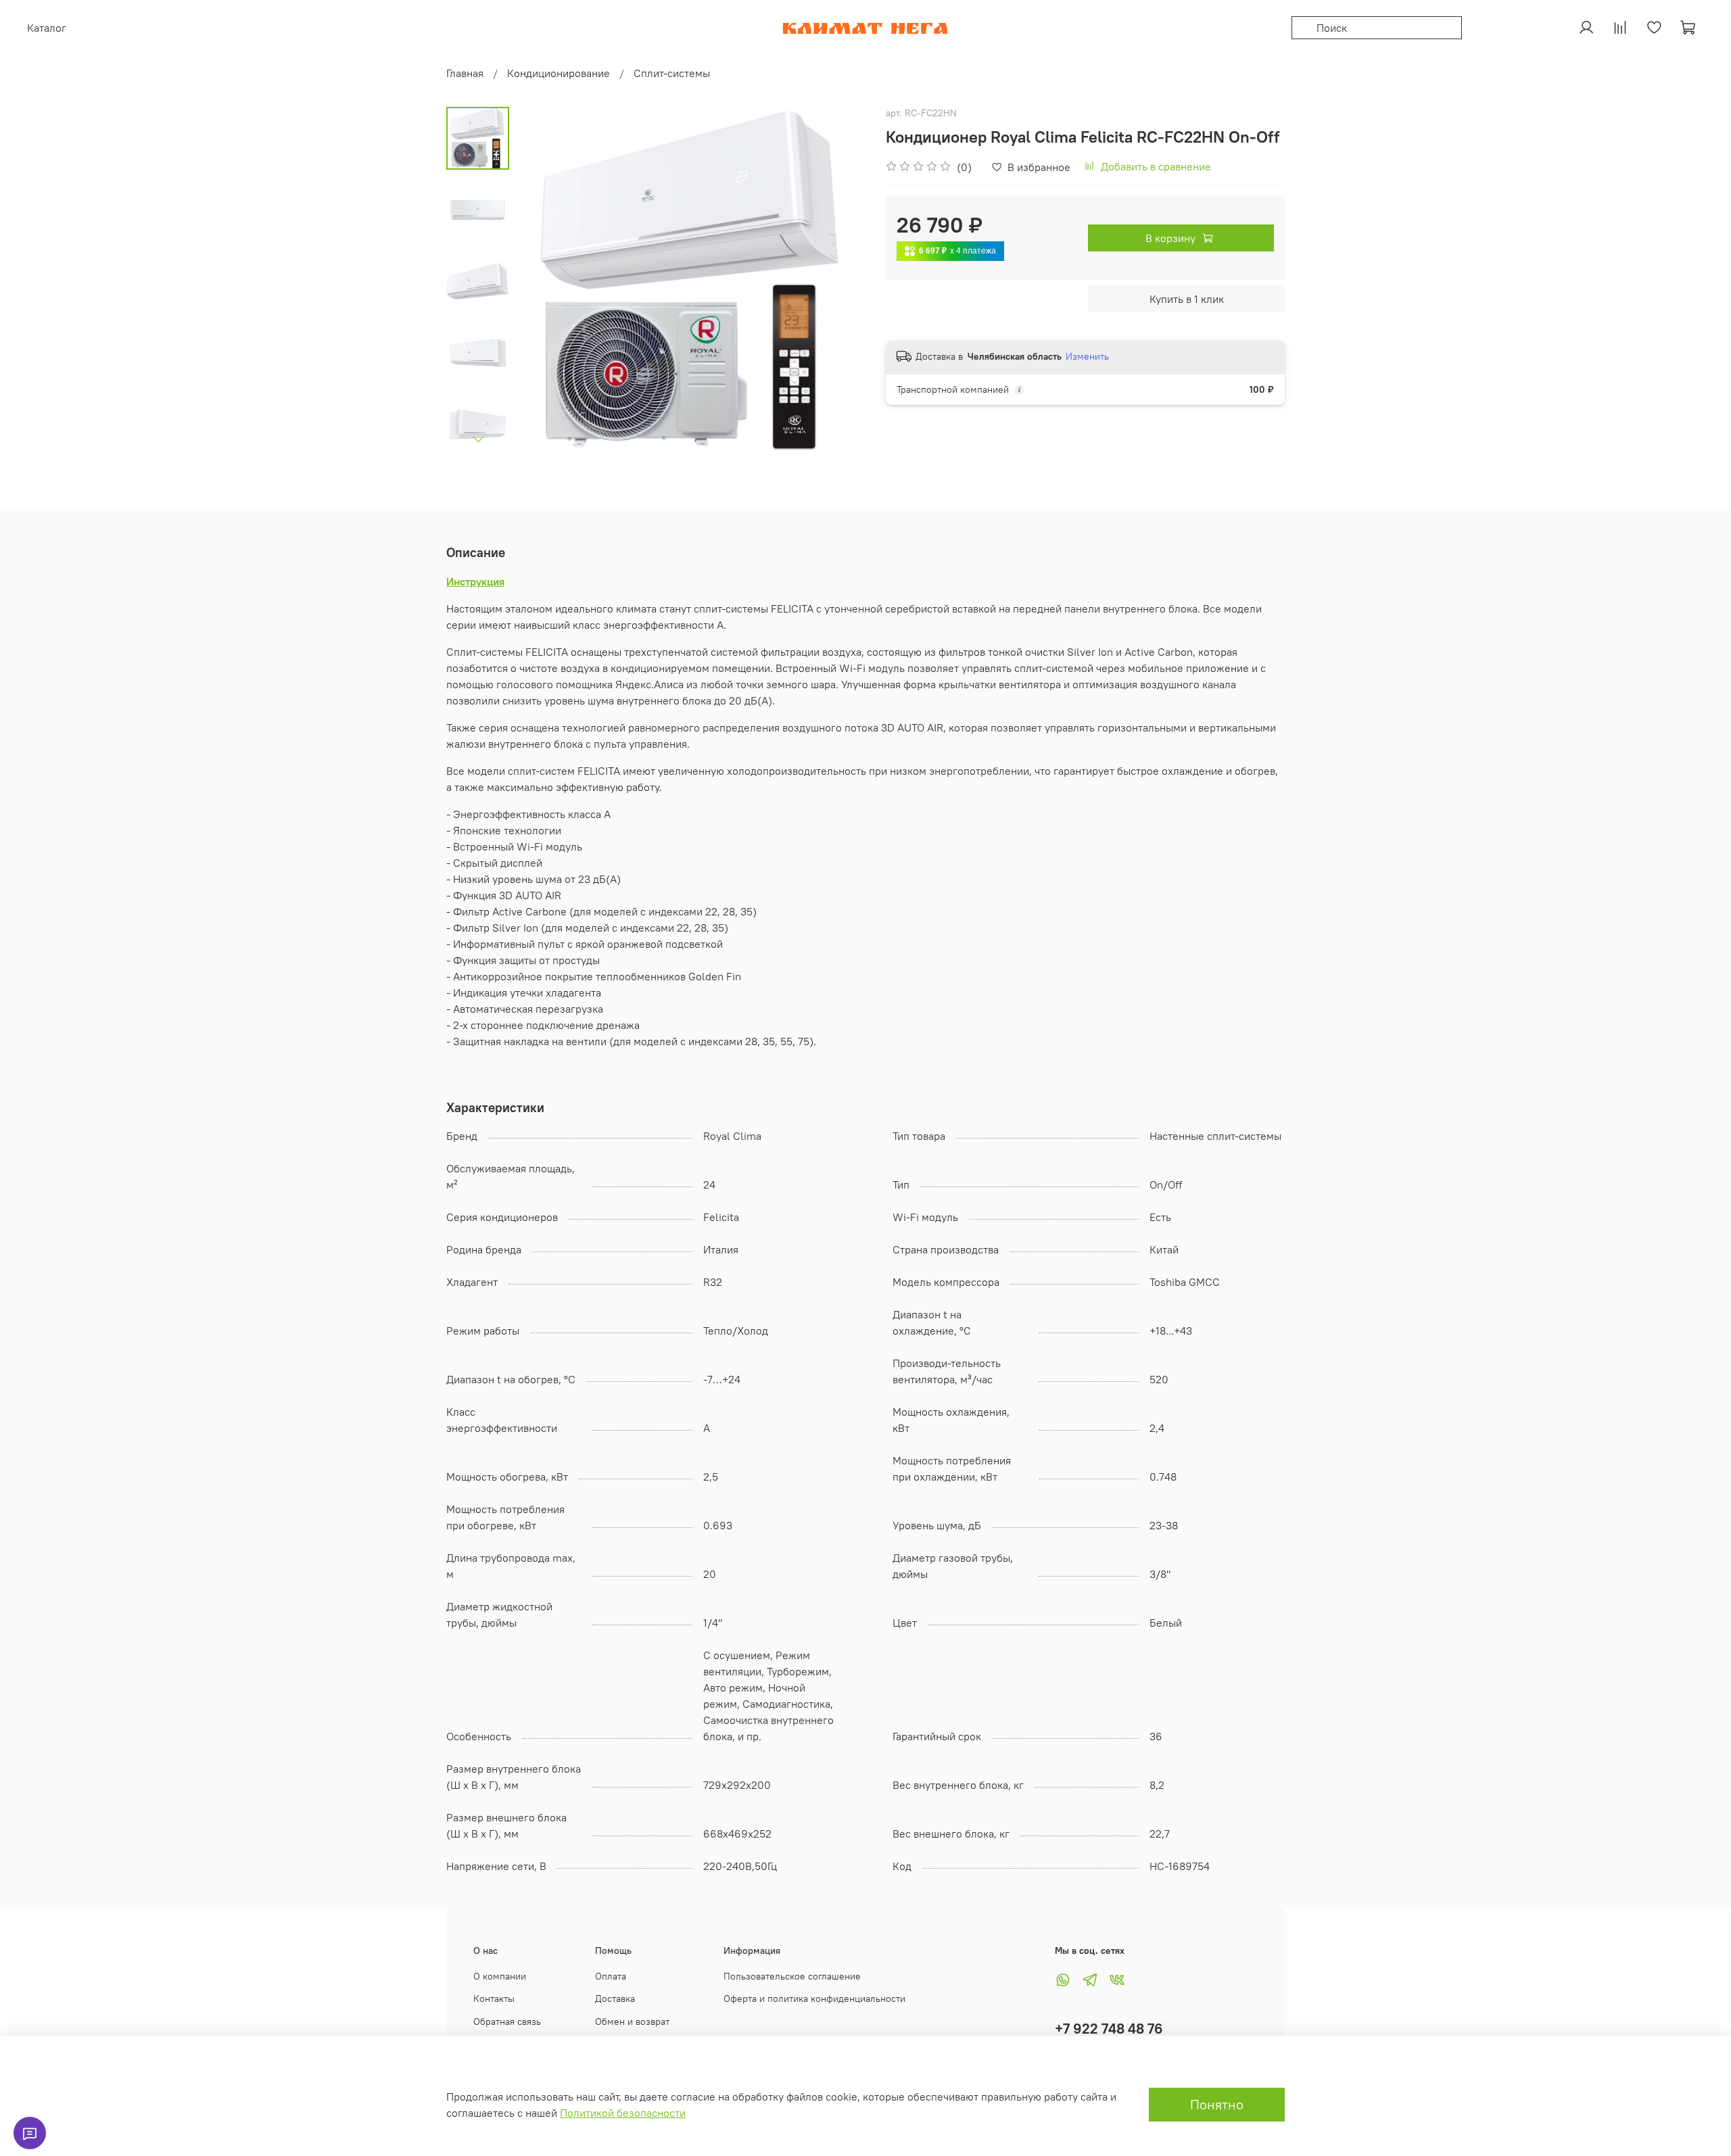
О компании (500, 1976)
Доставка (615, 1998)
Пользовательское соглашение (792, 1976)
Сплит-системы (672, 73)
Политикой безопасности (623, 2113)
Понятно (1217, 2104)
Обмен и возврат (632, 2021)
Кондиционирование (559, 73)
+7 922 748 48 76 (1109, 2029)
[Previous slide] (543, 281)
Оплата (611, 1976)
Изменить (1087, 356)
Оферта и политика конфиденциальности (814, 1998)
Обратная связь (507, 2021)
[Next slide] (478, 439)
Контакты (494, 1998)
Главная (465, 73)
